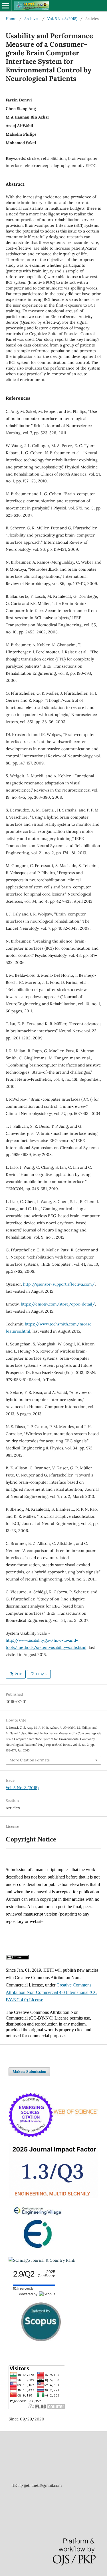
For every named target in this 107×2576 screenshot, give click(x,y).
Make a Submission (29, 2072)
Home (11, 19)
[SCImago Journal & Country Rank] (42, 2260)
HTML (41, 1674)
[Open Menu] (6, 6)
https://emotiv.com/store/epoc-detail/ (58, 1304)
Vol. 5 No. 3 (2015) (62, 19)
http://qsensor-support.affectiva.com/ (59, 1284)
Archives (32, 19)
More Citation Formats (30, 1760)
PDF (18, 1674)
